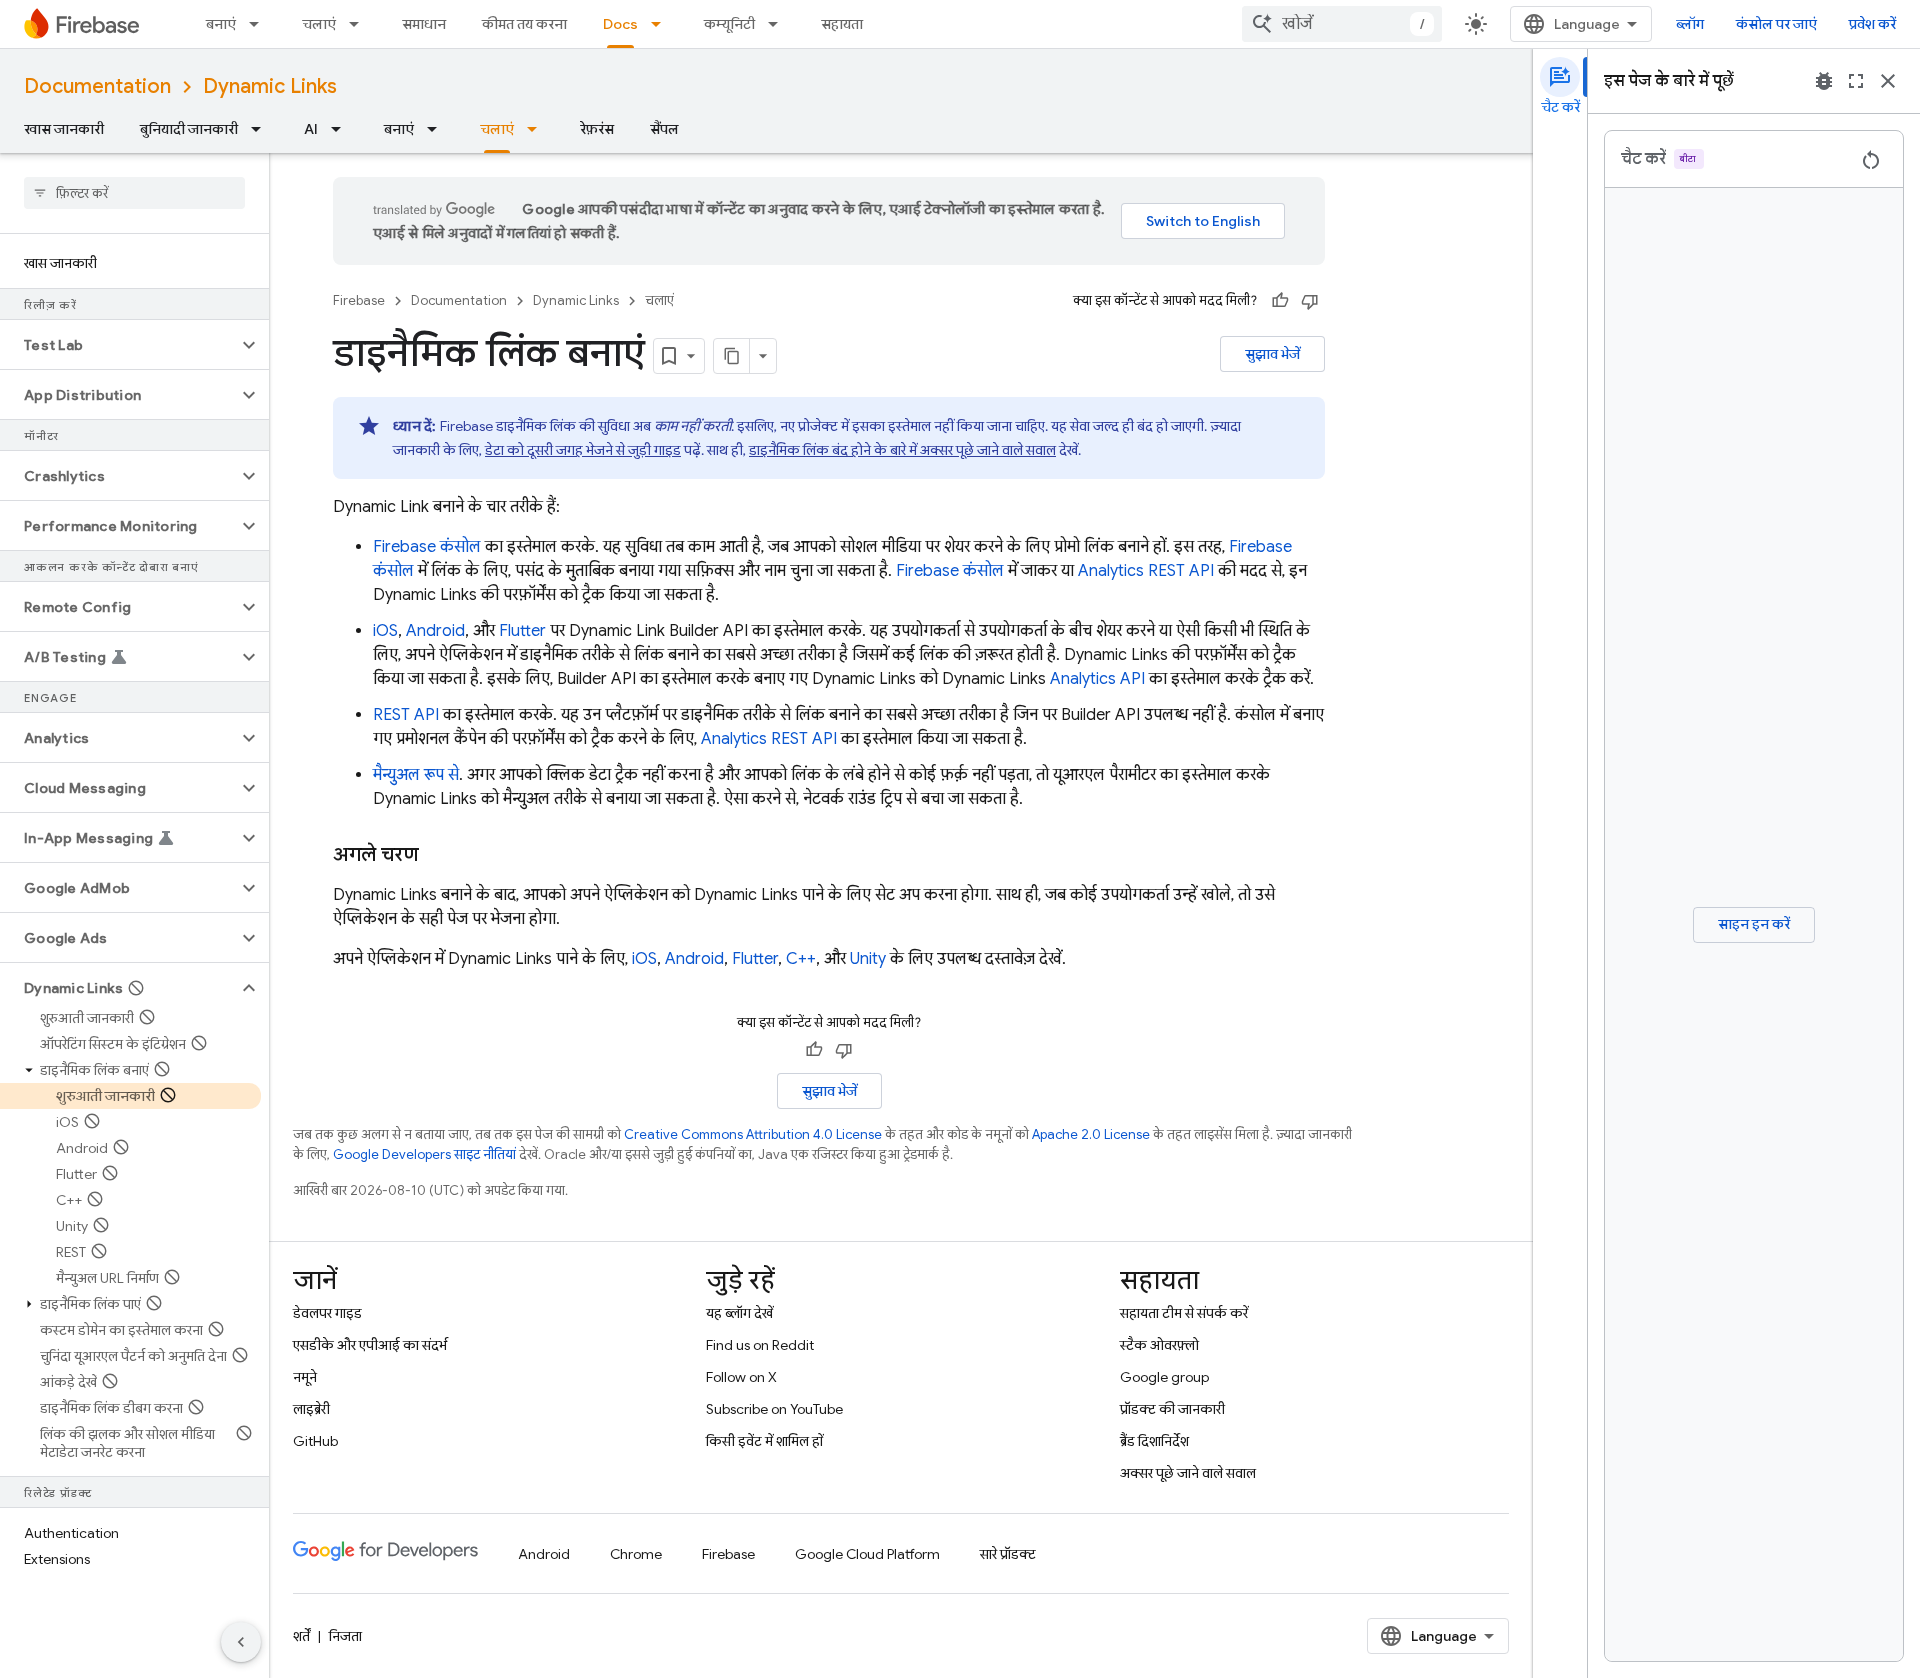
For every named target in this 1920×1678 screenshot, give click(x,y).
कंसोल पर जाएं (1776, 24)
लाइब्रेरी (311, 1409)
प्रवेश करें (1872, 24)
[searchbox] (134, 193)
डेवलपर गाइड (327, 1313)
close (1888, 81)
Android (435, 631)
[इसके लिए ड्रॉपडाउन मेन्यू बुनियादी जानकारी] (262, 129)
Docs (620, 24)
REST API (406, 715)
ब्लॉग (1690, 24)
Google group (1164, 1377)
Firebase (359, 300)
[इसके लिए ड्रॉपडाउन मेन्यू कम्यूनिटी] (779, 24)
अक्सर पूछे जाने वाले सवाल (1188, 1473)
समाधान (424, 24)
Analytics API (1097, 679)
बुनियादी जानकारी (189, 129)
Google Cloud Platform (867, 1554)
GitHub (315, 1441)
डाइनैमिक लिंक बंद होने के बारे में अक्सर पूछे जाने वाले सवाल (902, 450)
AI (311, 129)
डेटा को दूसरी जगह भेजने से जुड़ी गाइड (583, 450)
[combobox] (1342, 24)
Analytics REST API (1146, 571)
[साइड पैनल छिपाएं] (241, 1642)
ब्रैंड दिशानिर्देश (1154, 1441)
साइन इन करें (1754, 924)
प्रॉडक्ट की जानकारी (1172, 1409)
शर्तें (301, 1636)
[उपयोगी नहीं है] (1310, 301)
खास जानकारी (64, 129)
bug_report (1824, 81)
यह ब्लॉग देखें (739, 1313)
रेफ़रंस (597, 129)
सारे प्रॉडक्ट (1008, 1554)
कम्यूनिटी (729, 24)
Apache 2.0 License (1091, 1134)
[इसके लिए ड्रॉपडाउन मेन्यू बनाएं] (260, 24)
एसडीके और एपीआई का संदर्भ (370, 1345)
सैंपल (664, 129)
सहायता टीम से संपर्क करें (1184, 1313)
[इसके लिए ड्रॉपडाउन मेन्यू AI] (342, 129)
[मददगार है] (1280, 301)
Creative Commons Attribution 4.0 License (753, 1134)
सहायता (842, 24)
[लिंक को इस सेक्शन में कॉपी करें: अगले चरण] (439, 855)
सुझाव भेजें (1272, 354)
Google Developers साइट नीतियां (424, 1154)
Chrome (636, 1554)
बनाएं (221, 24)
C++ (801, 959)
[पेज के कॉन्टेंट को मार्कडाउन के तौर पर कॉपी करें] (732, 356)
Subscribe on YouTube (774, 1409)
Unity (868, 959)
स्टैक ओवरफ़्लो (1159, 1345)
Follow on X (741, 1377)
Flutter (522, 631)
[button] (118, 345)
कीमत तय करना (524, 24)
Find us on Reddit (760, 1345)
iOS (385, 631)
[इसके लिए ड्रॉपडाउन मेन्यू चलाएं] (360, 24)
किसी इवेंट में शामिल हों (764, 1441)
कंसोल (427, 547)
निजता (345, 1636)
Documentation (97, 86)
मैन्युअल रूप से (416, 775)
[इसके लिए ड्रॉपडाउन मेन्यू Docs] (662, 24)
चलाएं (319, 24)
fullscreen (1856, 81)
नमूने (305, 1377)
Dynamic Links (270, 86)
